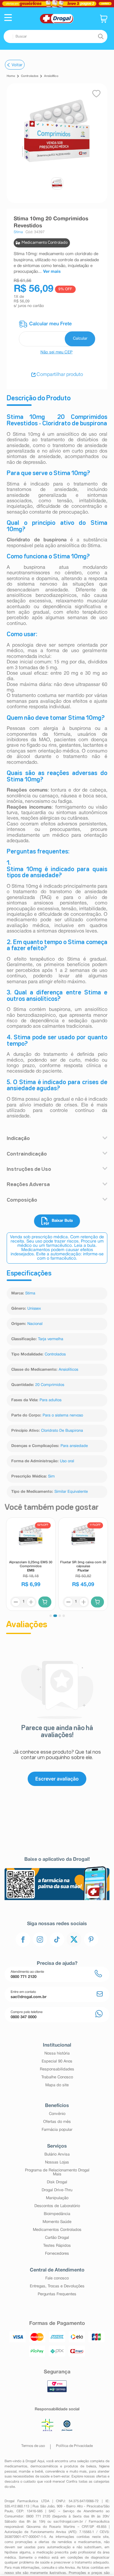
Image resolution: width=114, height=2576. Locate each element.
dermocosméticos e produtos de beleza (63, 2466)
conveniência (55, 2472)
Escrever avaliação (57, 1779)
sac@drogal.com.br (68, 2522)
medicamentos (16, 2466)
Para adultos (50, 1400)
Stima (30, 1293)
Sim (51, 1477)
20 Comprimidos (50, 1385)
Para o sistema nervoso (63, 1416)
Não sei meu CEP (57, 352)
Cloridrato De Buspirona (62, 1431)
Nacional (35, 1324)
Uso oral (67, 1461)
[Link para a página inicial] (11, 76)
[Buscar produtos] (101, 37)
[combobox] (55, 36)
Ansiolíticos (68, 1370)
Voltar (17, 65)
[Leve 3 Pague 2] (57, 4)
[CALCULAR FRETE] (80, 339)
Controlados (30, 76)
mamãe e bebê (31, 2472)
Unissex (34, 1309)
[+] (31, 1602)
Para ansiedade (74, 1446)
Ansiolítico (51, 76)
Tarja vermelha (51, 1339)
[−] (16, 1602)
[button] (8, 18)
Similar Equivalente (71, 1492)
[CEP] (57, 333)
